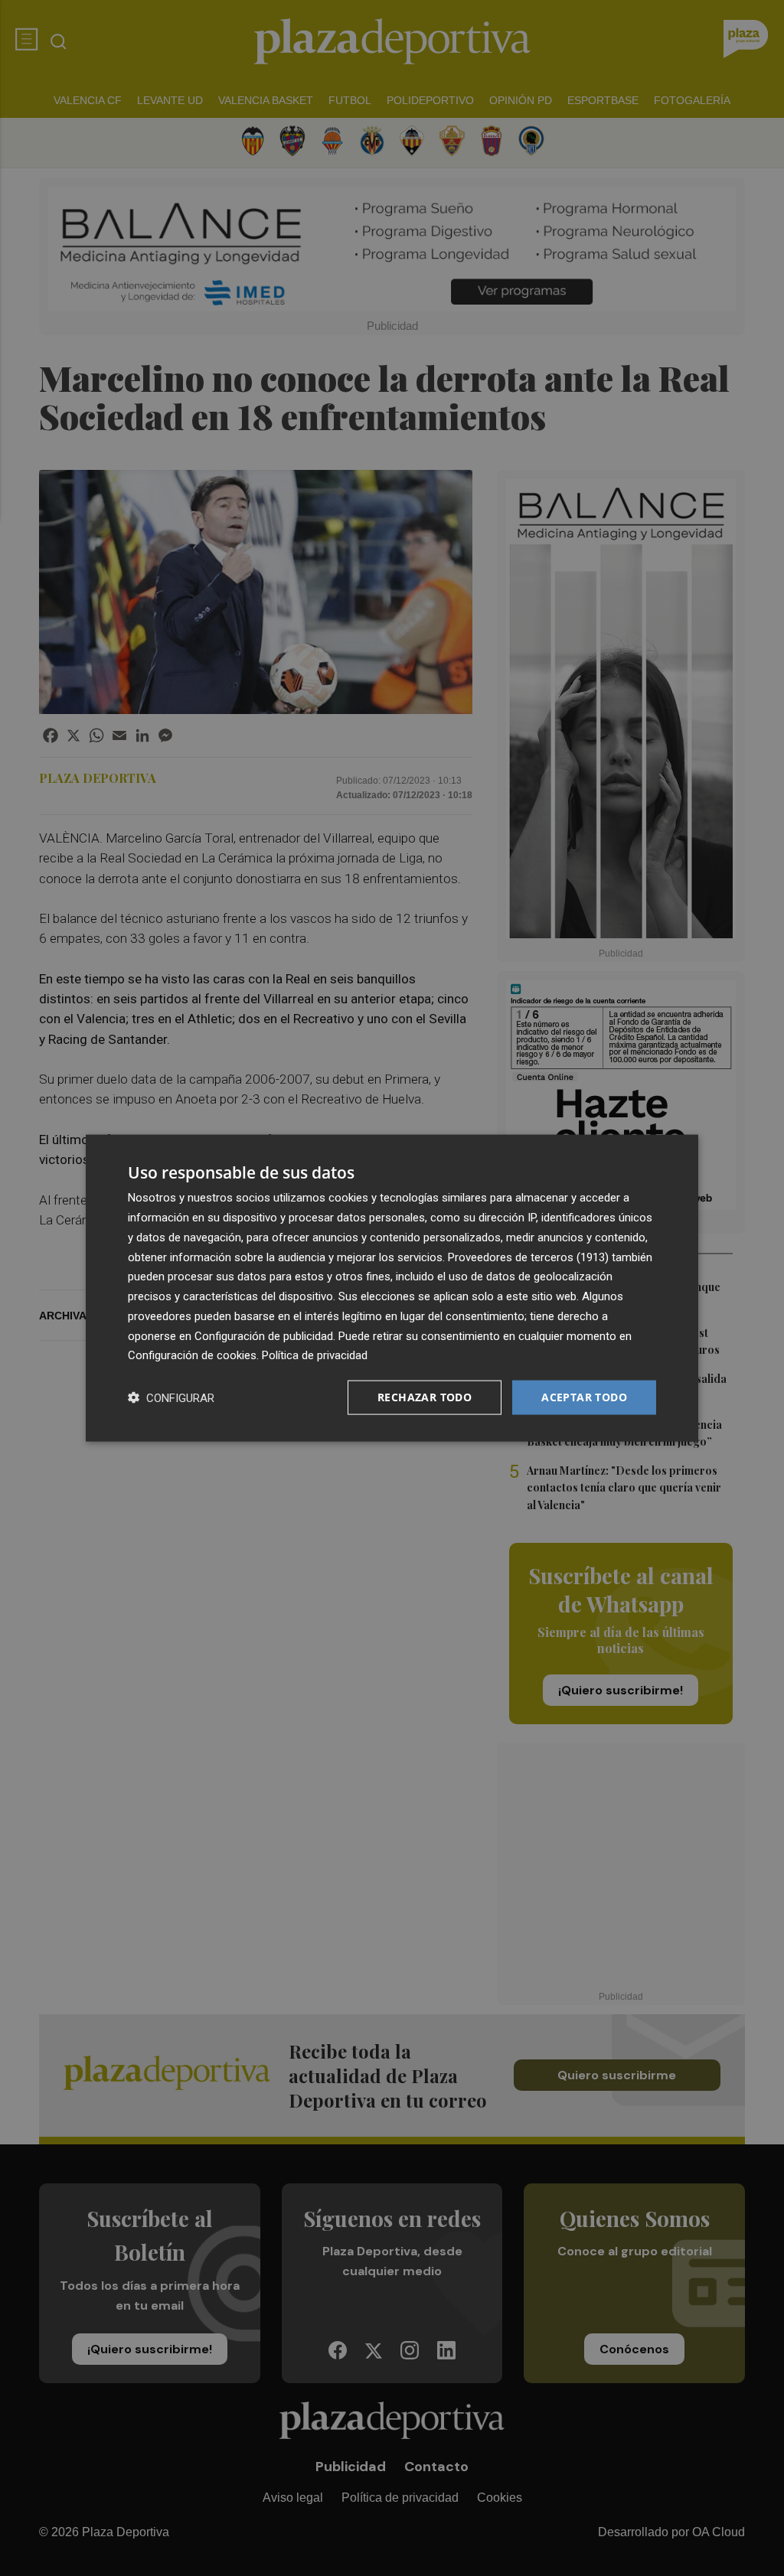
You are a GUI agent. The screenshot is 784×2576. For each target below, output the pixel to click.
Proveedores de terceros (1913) (528, 1257)
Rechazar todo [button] (425, 1397)
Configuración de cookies (192, 1355)
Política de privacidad (315, 1355)
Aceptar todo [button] (584, 1397)
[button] (171, 1398)
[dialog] (392, 1288)
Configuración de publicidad (264, 1335)
